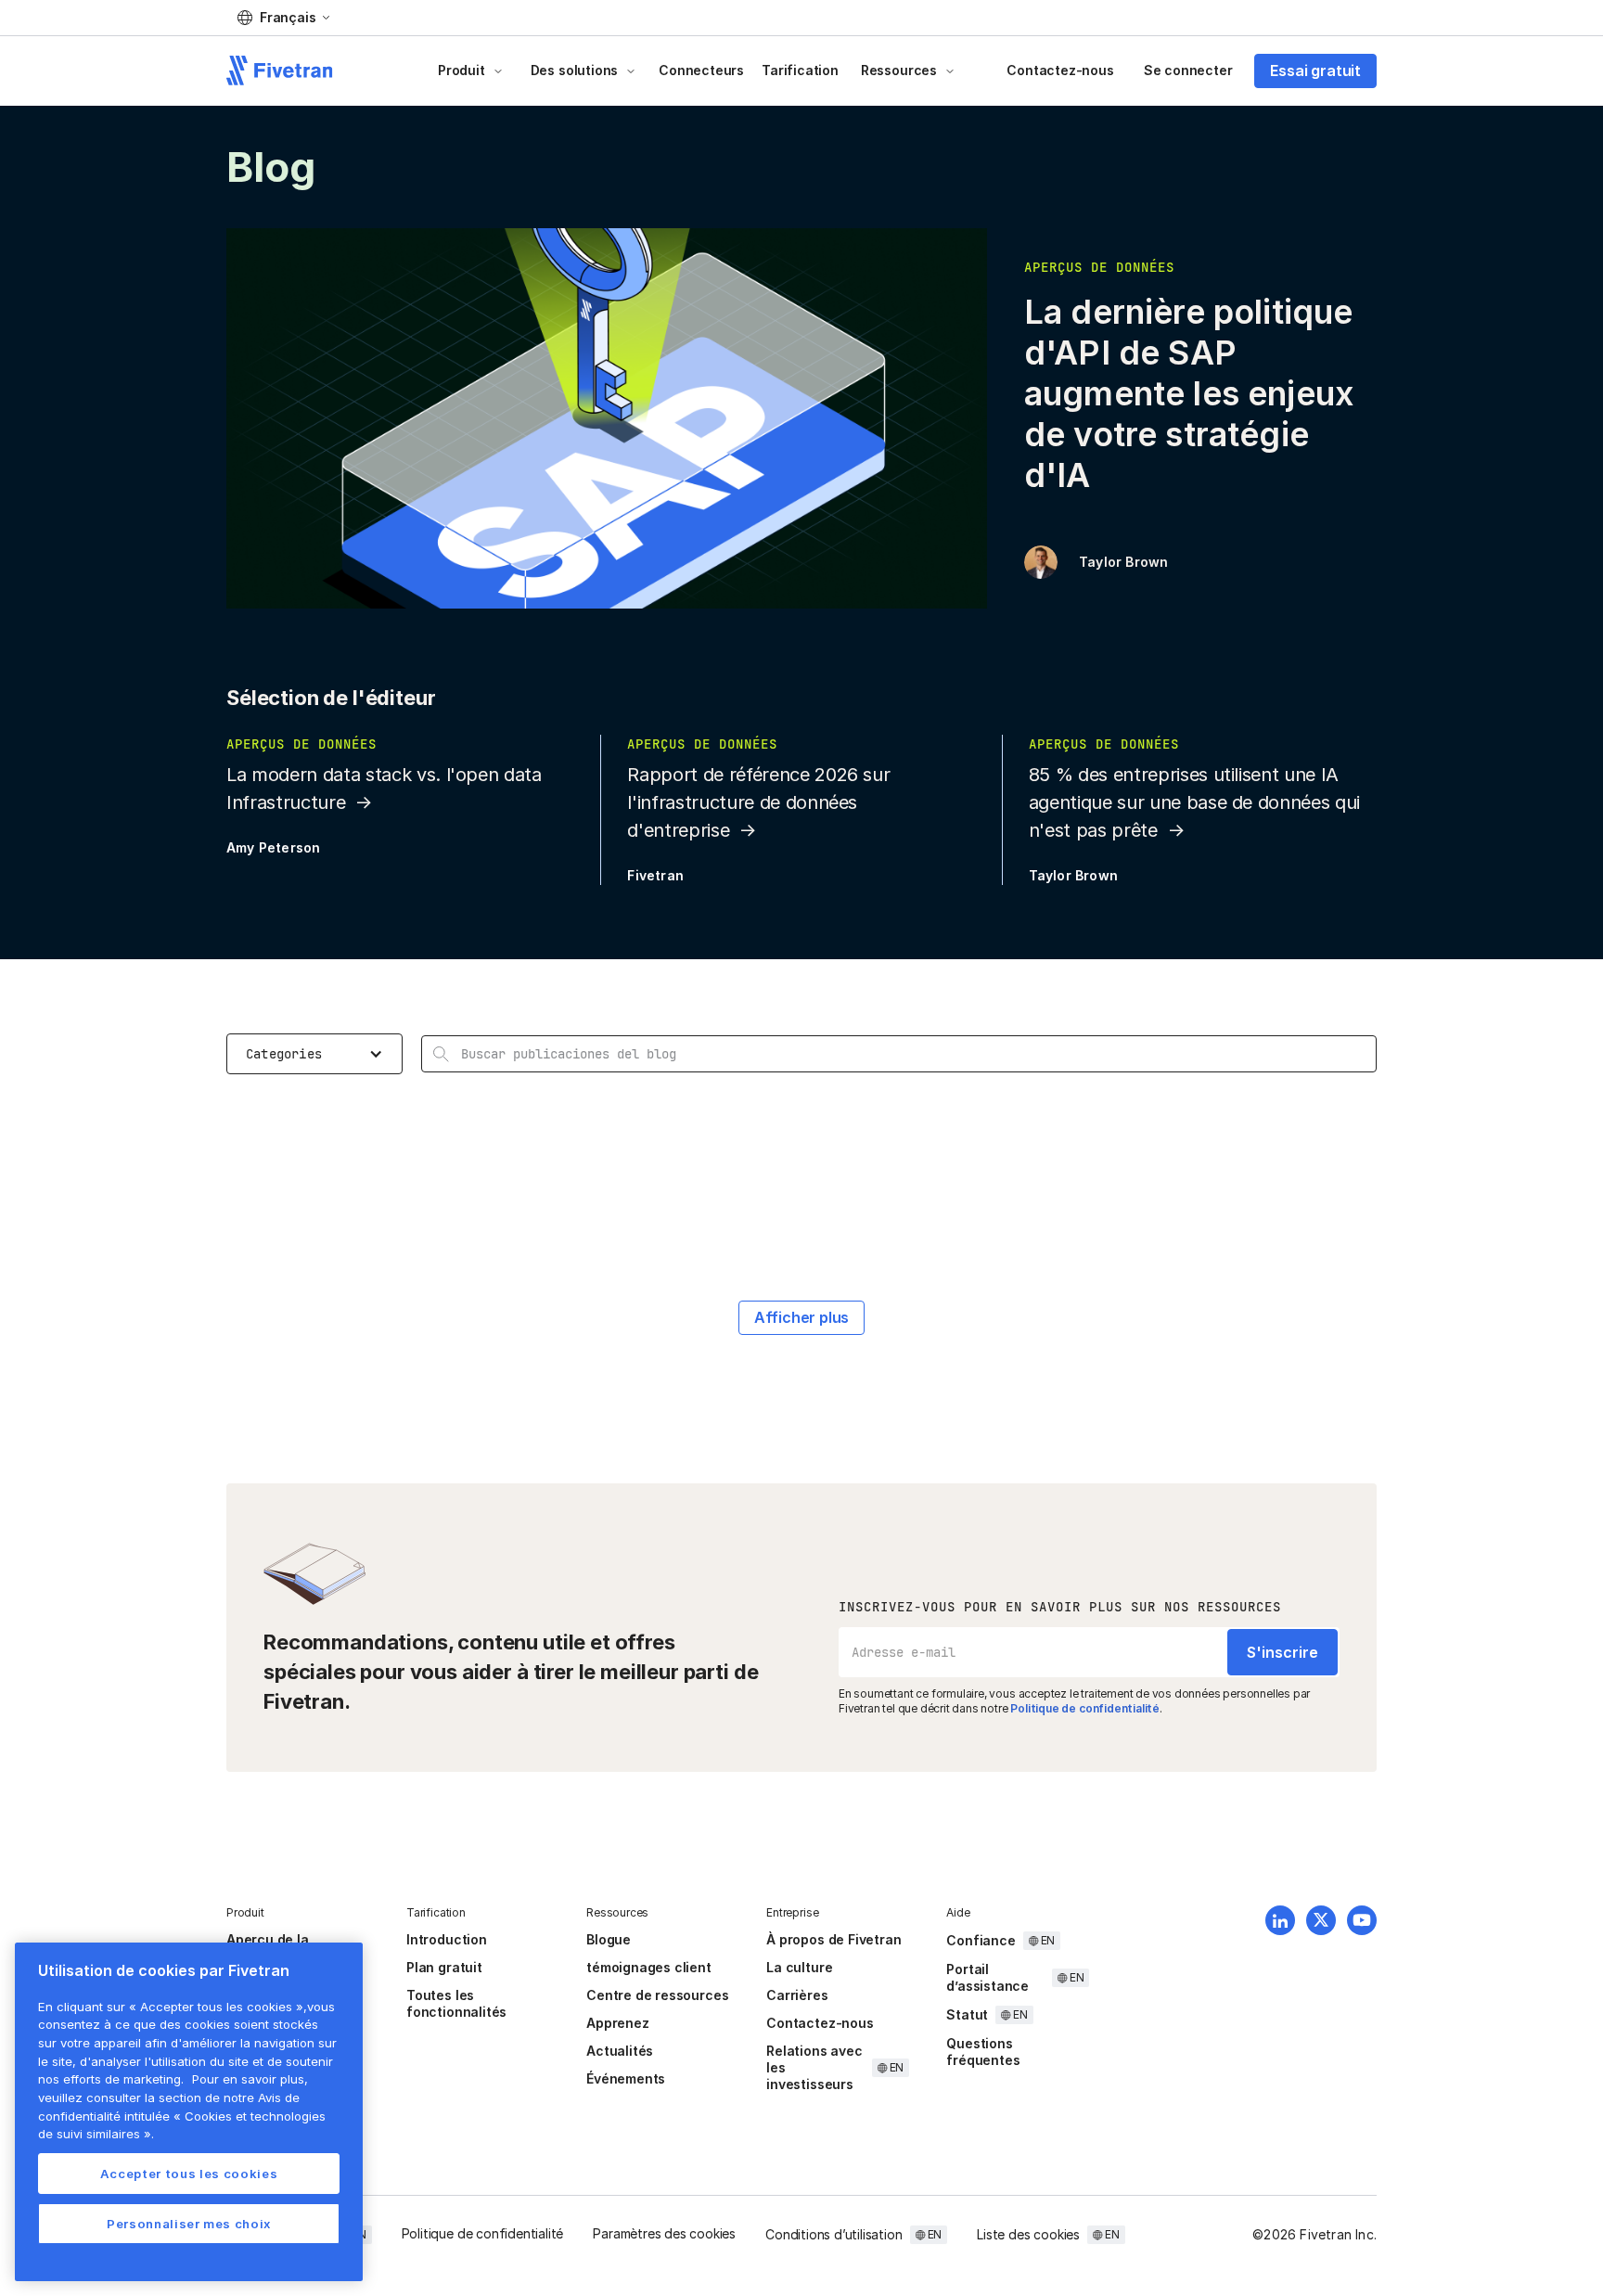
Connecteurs (701, 70)
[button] (283, 18)
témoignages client (649, 1967)
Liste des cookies (1028, 2234)
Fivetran (655, 875)
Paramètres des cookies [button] (664, 2233)
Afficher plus (802, 1317)
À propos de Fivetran (834, 1939)
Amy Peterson (273, 847)
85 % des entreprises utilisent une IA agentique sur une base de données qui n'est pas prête (1194, 802)
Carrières (797, 1995)
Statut (967, 2014)
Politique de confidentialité (1085, 1708)
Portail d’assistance (987, 1977)
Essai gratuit (1315, 71)
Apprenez (617, 2023)
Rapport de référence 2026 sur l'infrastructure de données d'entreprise (758, 802)
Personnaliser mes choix (189, 2224)
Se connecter (1188, 70)
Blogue (609, 1939)
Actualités (620, 2051)
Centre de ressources (657, 1995)
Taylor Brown (1123, 562)
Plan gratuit (444, 1967)
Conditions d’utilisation (834, 2234)
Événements (626, 2078)
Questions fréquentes (983, 2052)
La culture (799, 1967)
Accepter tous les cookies (189, 2174)
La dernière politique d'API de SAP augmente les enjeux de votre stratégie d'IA (1189, 393)
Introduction (447, 1939)
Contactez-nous (1060, 70)
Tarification (800, 70)
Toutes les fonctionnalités (456, 2003)
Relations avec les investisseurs (814, 2067)
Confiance (981, 1940)
